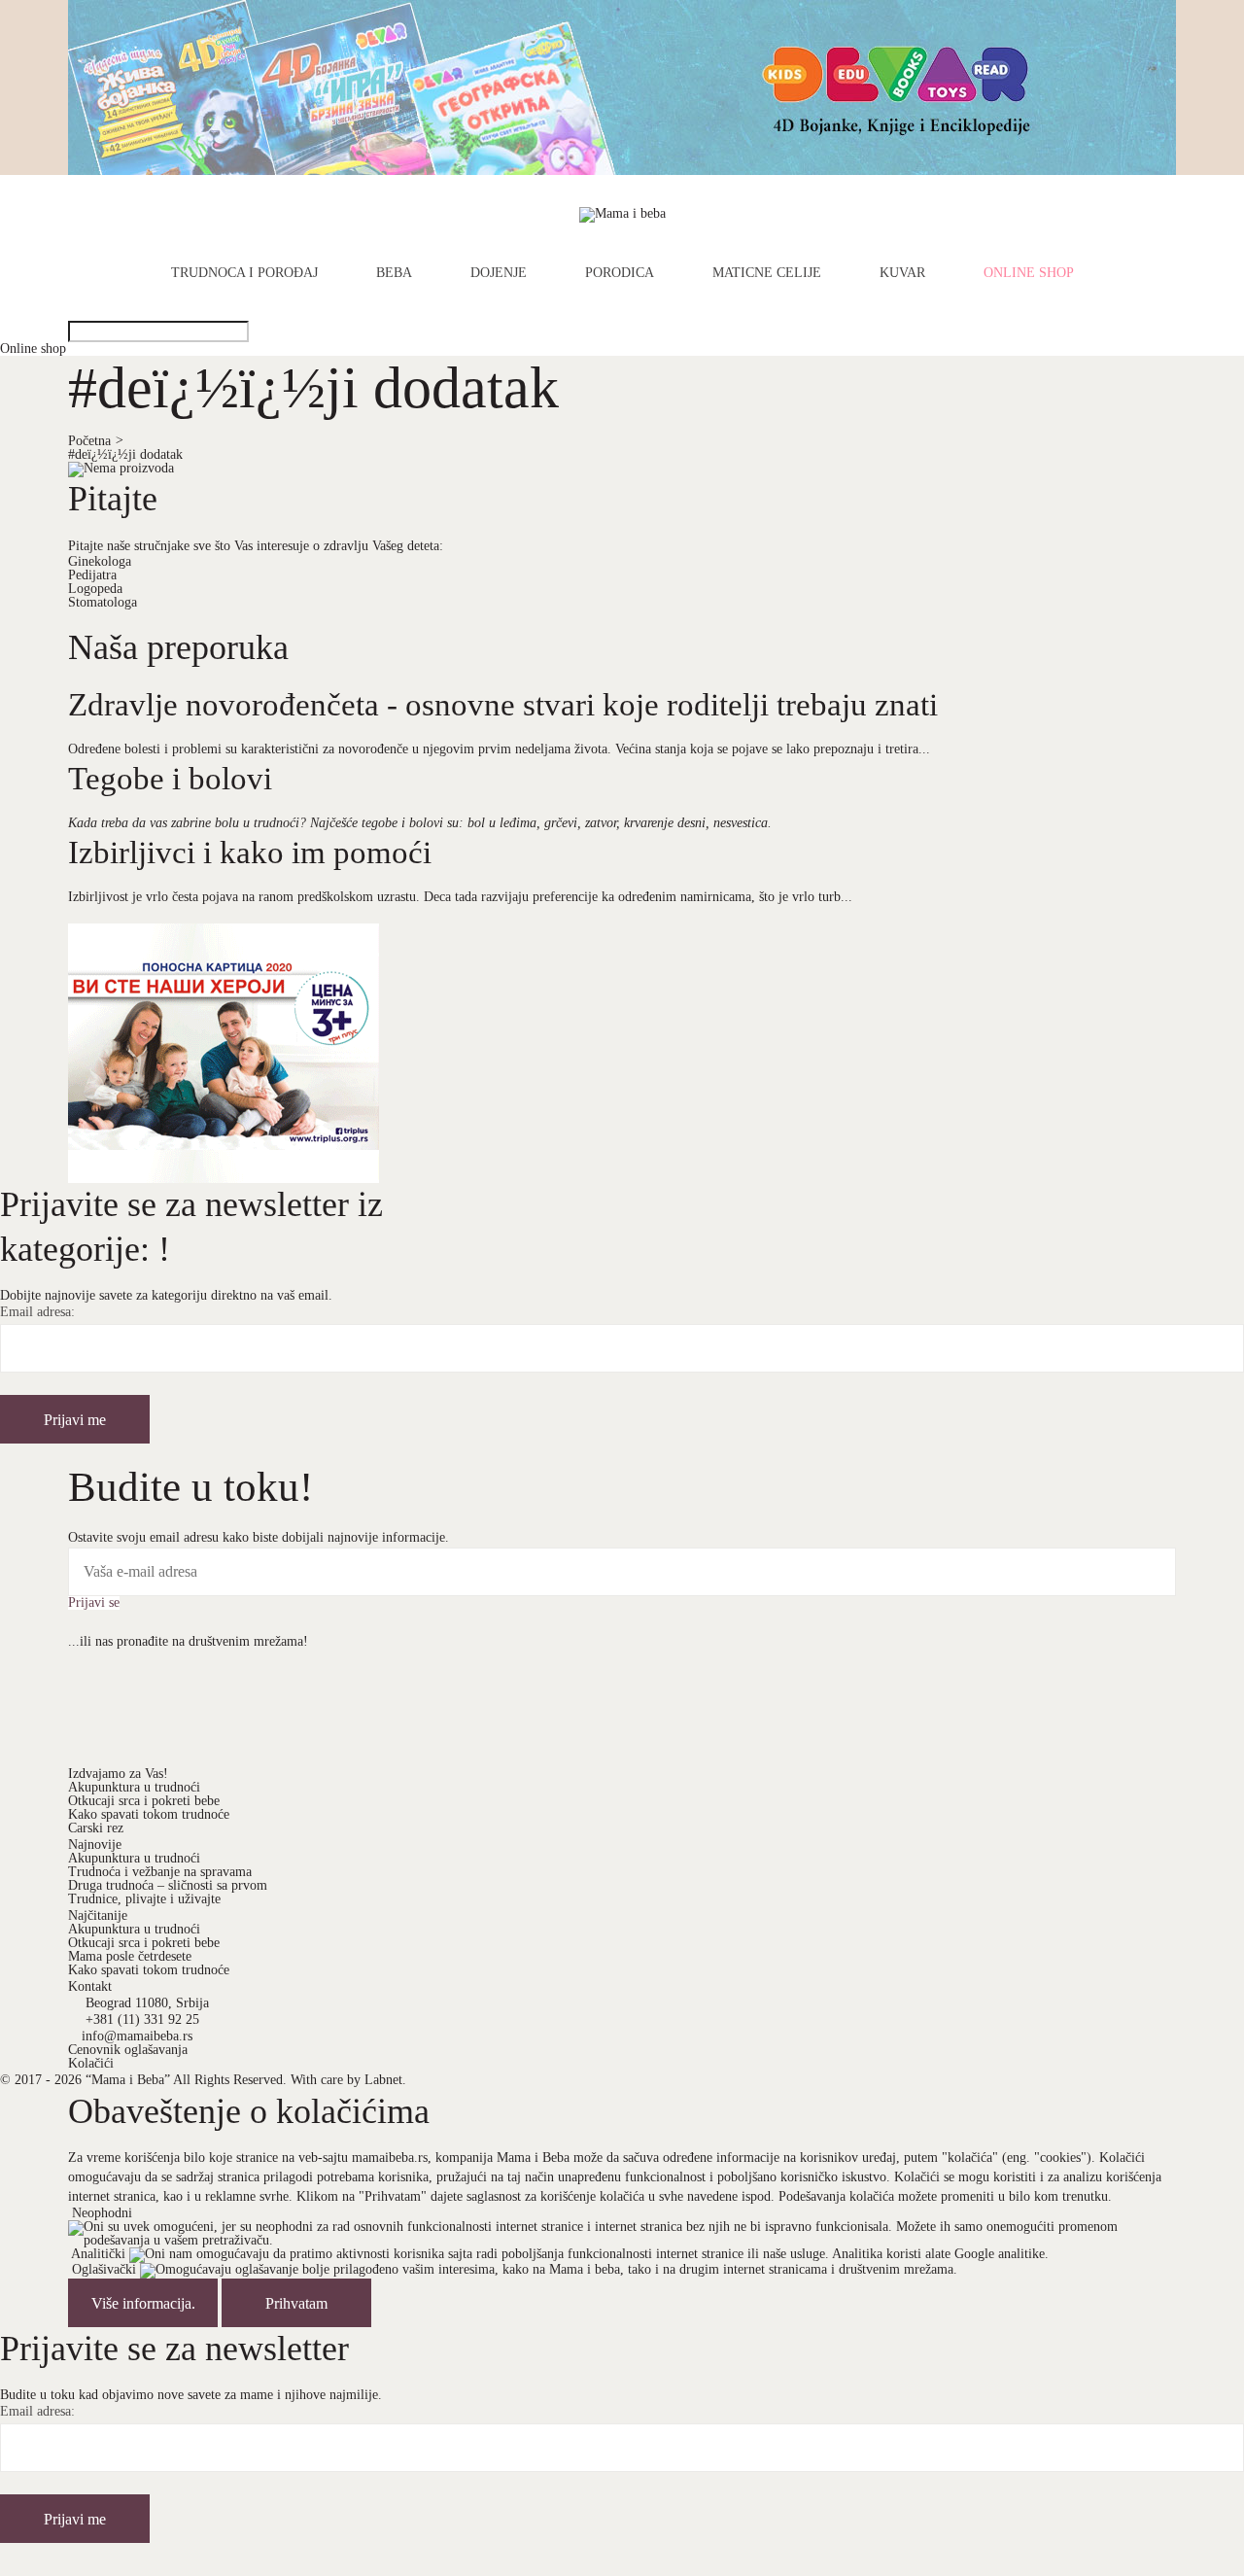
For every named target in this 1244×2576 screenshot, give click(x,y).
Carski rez (96, 1828)
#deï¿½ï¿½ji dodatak (125, 454)
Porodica (620, 273)
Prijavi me (75, 1420)
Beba (394, 273)
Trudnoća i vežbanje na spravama (160, 1872)
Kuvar (902, 273)
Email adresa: (37, 1312)
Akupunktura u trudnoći (134, 1787)
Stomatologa (103, 602)
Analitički (98, 2254)
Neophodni (102, 2213)
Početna (96, 441)
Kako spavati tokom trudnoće (149, 1814)
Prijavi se (94, 1603)
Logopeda (95, 589)
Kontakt (90, 1986)
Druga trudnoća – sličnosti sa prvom (168, 1885)
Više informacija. (143, 2303)
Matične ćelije (767, 273)
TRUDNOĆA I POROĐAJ (244, 273)
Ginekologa (100, 561)
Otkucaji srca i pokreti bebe (144, 1801)
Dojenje (499, 273)
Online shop (1029, 273)
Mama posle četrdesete (130, 1956)
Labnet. (385, 2080)
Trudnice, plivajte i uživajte (144, 1899)
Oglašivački (104, 2269)
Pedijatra (92, 575)
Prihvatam (296, 2303)
